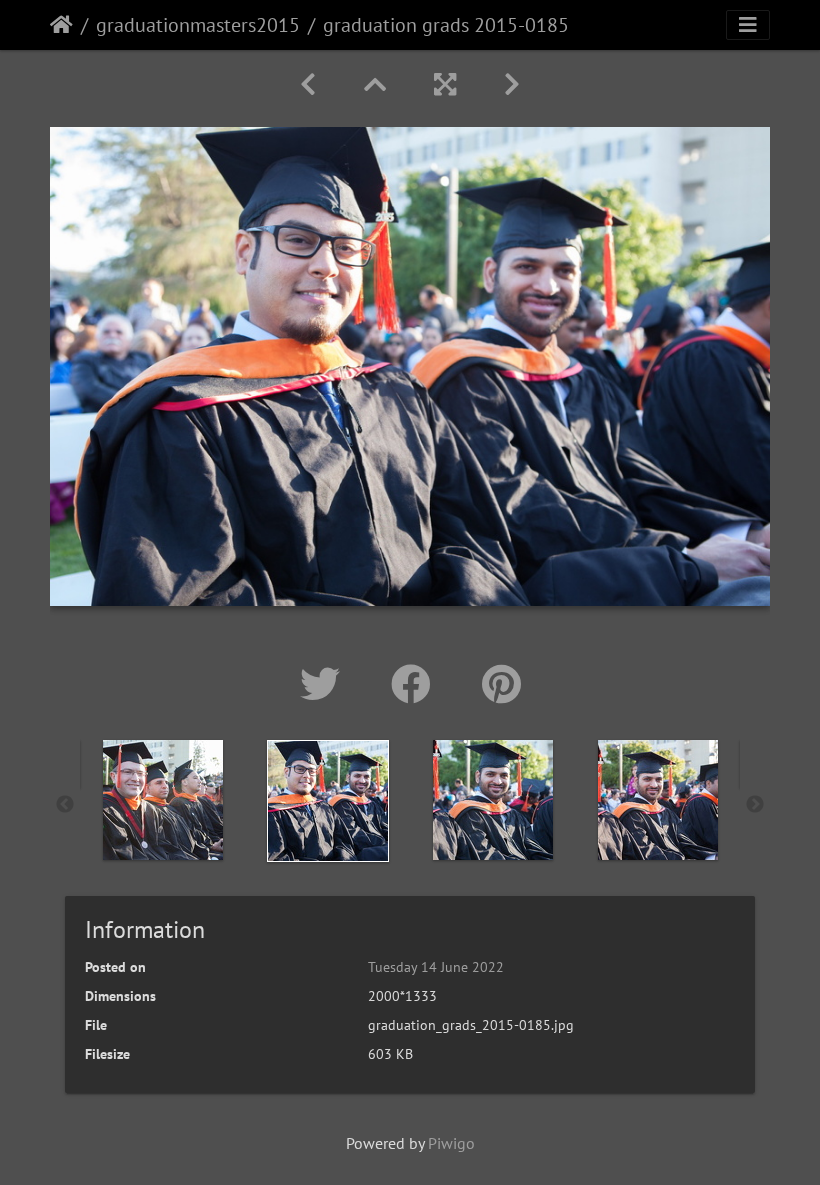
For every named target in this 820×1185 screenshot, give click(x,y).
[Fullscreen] (445, 84)
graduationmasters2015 (198, 25)
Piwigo (451, 1143)
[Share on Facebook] (416, 684)
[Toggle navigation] (748, 25)
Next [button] (755, 805)
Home (61, 25)
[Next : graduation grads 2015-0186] (512, 84)
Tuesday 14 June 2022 (436, 967)
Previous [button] (65, 805)
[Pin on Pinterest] (501, 684)
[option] (162, 800)
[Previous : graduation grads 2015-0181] (308, 84)
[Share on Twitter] (325, 684)
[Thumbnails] (375, 84)
